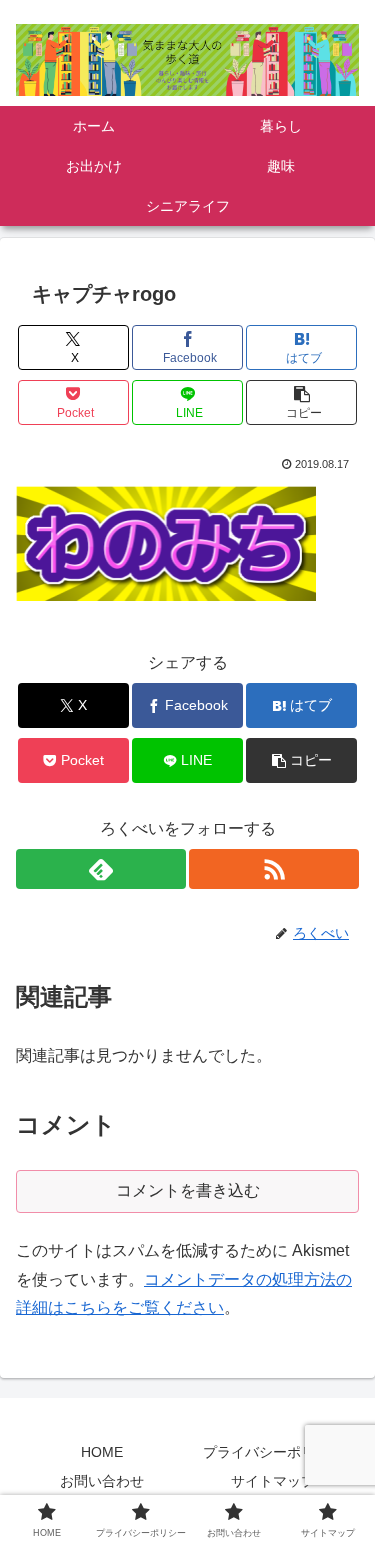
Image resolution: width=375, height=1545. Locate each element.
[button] (301, 402)
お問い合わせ (102, 1481)
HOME (102, 1452)
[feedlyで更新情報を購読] (101, 869)
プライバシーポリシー (273, 1452)
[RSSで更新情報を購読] (274, 869)
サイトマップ (273, 1481)
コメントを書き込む (188, 1190)
